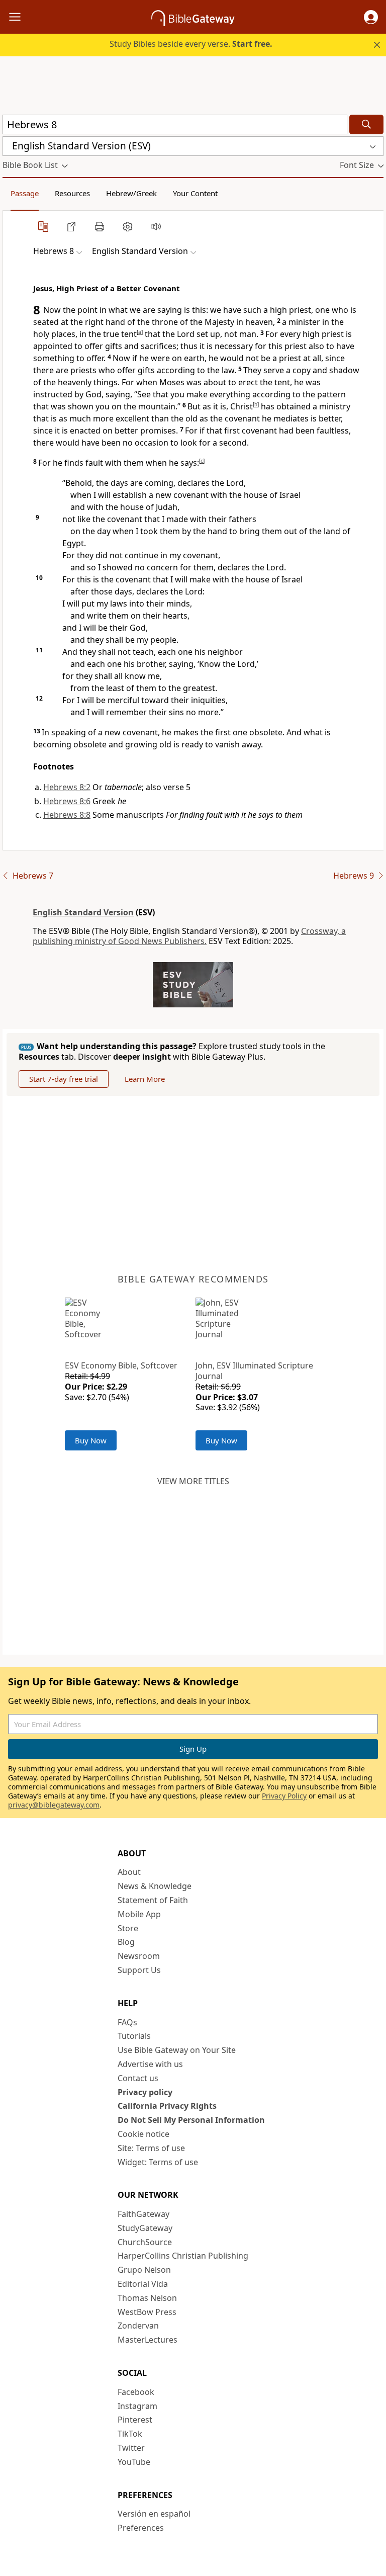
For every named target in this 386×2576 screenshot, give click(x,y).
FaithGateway (143, 2214)
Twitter (131, 2448)
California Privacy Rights (167, 2106)
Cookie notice (143, 2134)
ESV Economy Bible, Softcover (121, 1365)
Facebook (136, 2392)
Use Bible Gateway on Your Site (177, 2050)
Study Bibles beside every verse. (191, 44)
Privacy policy (145, 2092)
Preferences (141, 2528)
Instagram (137, 2406)
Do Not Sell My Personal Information (191, 2120)
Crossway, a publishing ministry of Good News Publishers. (189, 936)
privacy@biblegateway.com (54, 1805)
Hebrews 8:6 (67, 801)
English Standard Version (83, 912)
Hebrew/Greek (131, 193)
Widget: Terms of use (158, 2162)
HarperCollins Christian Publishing (183, 2256)
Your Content (195, 193)
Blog (126, 1942)
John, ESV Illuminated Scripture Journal (254, 1371)
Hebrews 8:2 (67, 787)
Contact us (138, 2078)
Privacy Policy (284, 1796)
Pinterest (135, 2420)
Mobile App (139, 1914)
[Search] (366, 124)
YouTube (134, 2462)
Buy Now (91, 1440)
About (129, 1872)
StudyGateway (145, 2228)
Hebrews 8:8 (67, 815)
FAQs (127, 2022)
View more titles (193, 1481)
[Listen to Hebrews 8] (156, 226)
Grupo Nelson (144, 2270)
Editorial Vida (143, 2284)
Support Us (139, 1970)
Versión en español (154, 2514)
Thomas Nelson (147, 2298)
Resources (72, 193)
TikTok (130, 2434)
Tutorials (134, 2036)
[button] (371, 17)
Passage (25, 193)
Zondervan (138, 2326)
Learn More (145, 1079)
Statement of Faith (153, 1900)
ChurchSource (145, 2242)
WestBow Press (147, 2312)
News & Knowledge (155, 1886)
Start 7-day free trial (64, 1079)
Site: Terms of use (151, 2148)
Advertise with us (150, 2064)
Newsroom (139, 1956)
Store (128, 1928)
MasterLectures (148, 2340)
